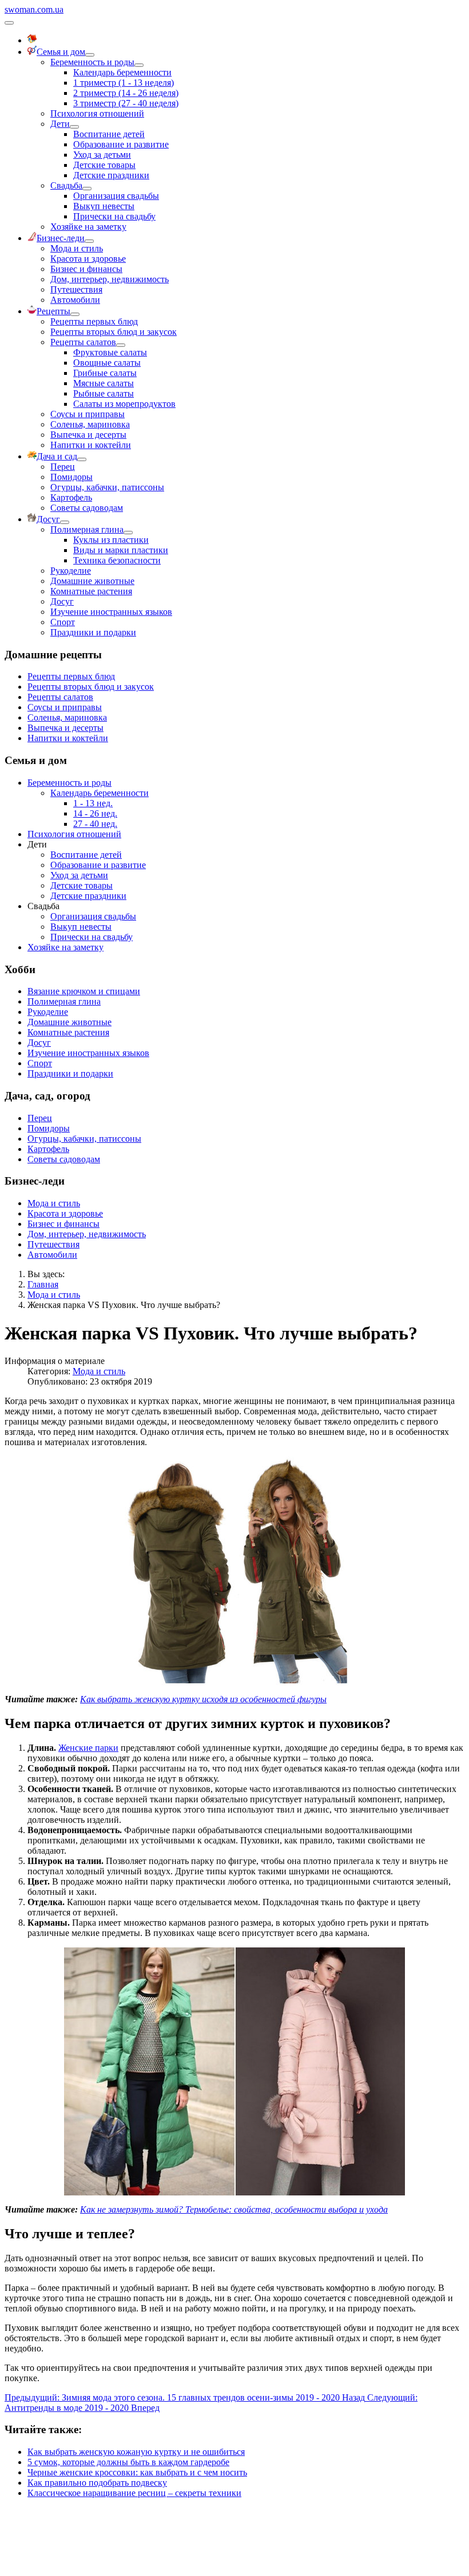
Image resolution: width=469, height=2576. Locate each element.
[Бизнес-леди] (89, 241)
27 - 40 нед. (95, 824)
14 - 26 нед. (95, 813)
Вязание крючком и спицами (84, 991)
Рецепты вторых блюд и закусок (114, 332)
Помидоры (71, 477)
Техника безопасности (117, 560)
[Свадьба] (87, 189)
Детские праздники (111, 175)
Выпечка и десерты (88, 435)
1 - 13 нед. (93, 803)
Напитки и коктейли (91, 445)
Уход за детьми (102, 155)
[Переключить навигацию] (9, 23)
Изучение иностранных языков (111, 612)
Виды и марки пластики (121, 550)
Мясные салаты (104, 383)
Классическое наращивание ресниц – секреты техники (134, 2493)
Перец (63, 467)
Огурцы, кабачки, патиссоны (107, 487)
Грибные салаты (105, 373)
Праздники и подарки (93, 632)
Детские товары (104, 165)
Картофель (71, 497)
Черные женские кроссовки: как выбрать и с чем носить (137, 2472)
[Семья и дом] (90, 55)
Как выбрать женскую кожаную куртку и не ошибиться (136, 2452)
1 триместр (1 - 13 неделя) (124, 83)
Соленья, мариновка (90, 424)
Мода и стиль (77, 248)
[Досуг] (65, 522)
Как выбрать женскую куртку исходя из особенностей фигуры (203, 1699)
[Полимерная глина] (128, 533)
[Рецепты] (75, 314)
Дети (60, 124)
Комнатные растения (91, 591)
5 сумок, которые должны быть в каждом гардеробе (128, 2462)
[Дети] (74, 127)
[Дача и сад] (82, 459)
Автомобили (75, 300)
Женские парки (88, 1748)
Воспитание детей (109, 134)
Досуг (62, 601)
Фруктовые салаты (110, 352)
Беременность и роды (92, 62)
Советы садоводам (87, 508)
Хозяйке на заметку (88, 227)
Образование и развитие (121, 144)
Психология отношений (97, 113)
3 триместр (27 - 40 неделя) (126, 103)
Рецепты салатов (83, 342)
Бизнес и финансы (86, 269)
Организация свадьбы (116, 196)
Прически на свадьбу (114, 216)
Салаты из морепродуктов (124, 404)
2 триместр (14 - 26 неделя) (126, 93)
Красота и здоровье (88, 259)
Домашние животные (92, 581)
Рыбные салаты (104, 393)
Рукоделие (71, 571)
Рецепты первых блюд (94, 321)
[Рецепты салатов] (121, 345)
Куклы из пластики (111, 540)
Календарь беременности (122, 72)
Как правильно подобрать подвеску (97, 2483)
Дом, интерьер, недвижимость (110, 279)
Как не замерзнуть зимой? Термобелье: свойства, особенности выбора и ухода (234, 2209)
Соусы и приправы (88, 414)
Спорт (63, 622)
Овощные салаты (107, 363)
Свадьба (66, 185)
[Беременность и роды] (139, 65)
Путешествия (76, 289)
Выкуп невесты (104, 206)
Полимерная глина (87, 529)
